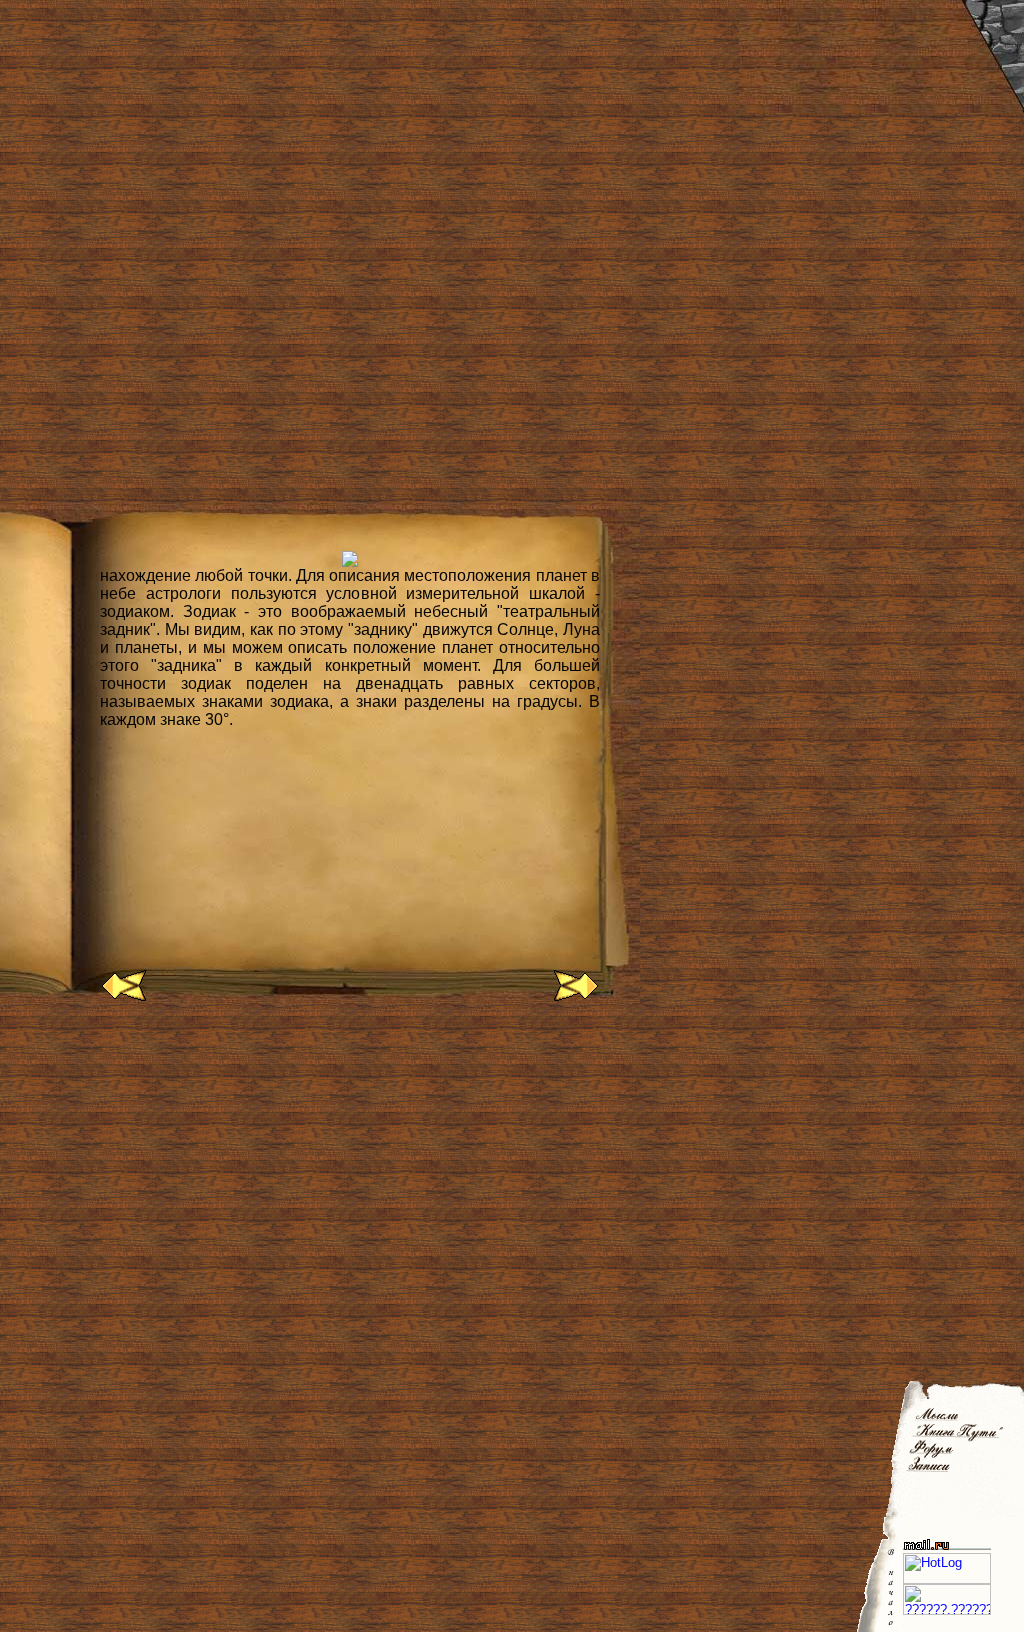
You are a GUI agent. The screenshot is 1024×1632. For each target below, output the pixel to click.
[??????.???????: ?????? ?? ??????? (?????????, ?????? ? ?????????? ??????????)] (947, 1599)
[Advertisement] (364, 1084)
